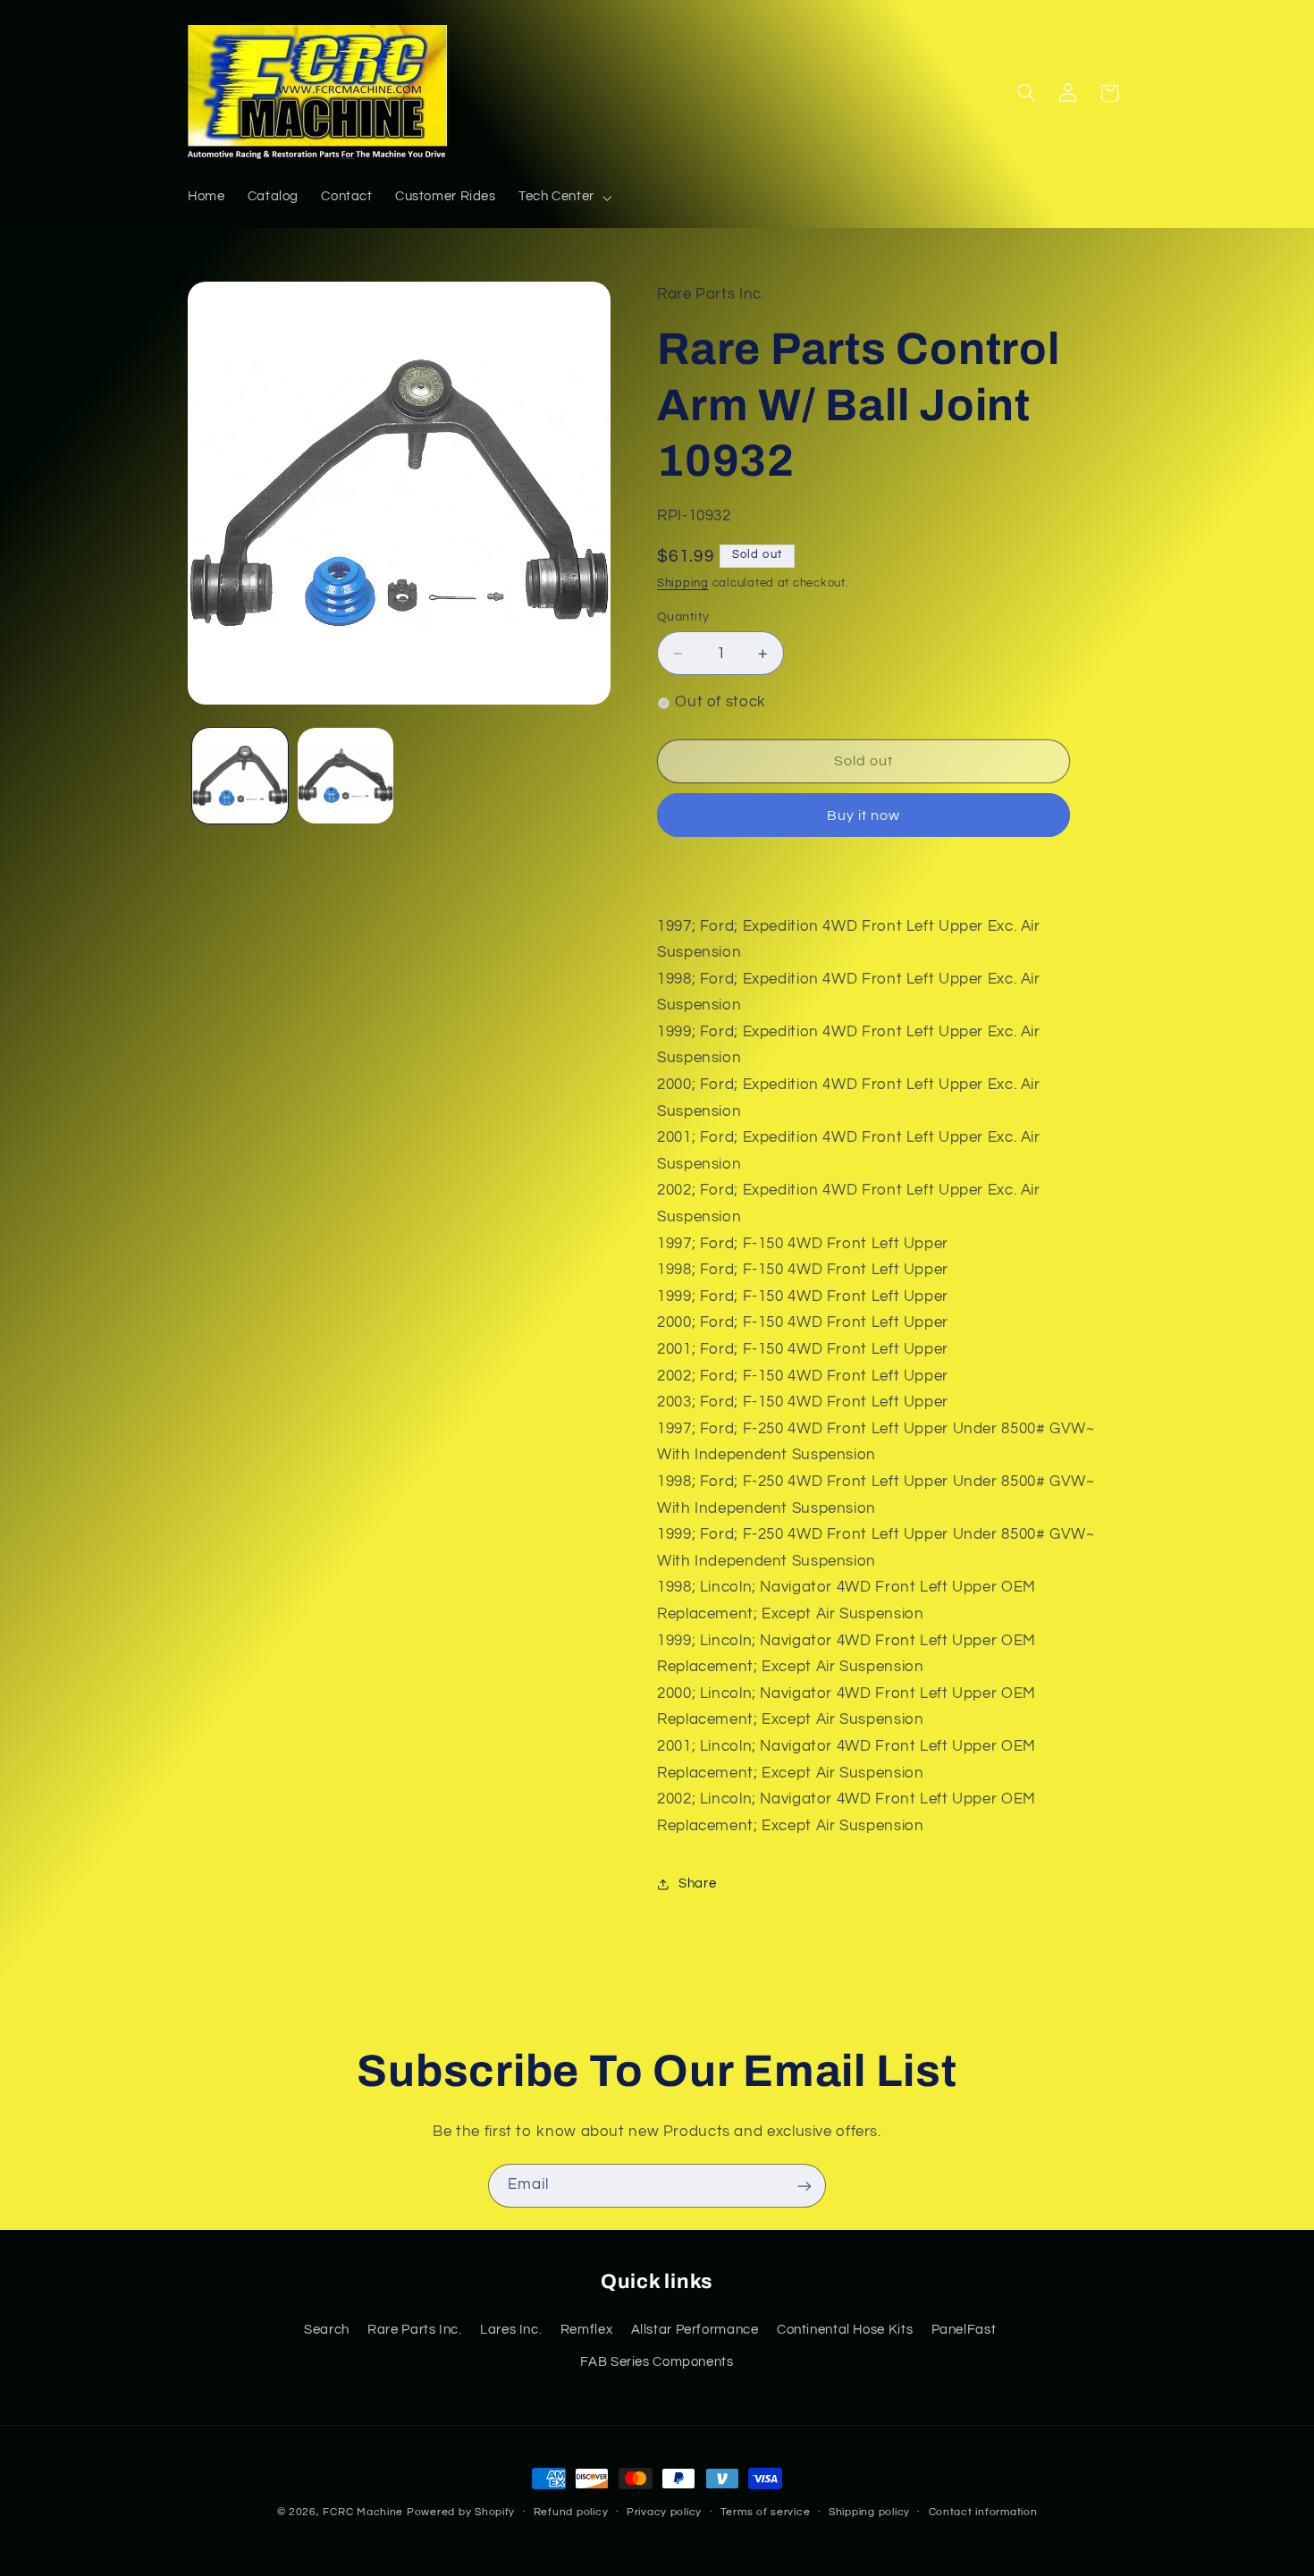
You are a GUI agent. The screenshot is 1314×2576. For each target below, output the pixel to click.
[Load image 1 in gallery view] (240, 776)
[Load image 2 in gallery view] (345, 776)
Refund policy (571, 2513)
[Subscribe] (804, 2186)
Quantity (683, 617)
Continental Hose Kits (845, 2329)
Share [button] (697, 1883)
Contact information (983, 2513)
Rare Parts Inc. (414, 2329)
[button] (563, 198)
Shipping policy (869, 2513)
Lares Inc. (511, 2329)
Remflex (586, 2329)
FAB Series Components (657, 2361)
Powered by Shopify (461, 2512)
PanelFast (964, 2329)
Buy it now (864, 815)
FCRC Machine (363, 2512)
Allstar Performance (695, 2329)
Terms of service (766, 2513)
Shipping (683, 584)
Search (327, 2329)
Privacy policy (664, 2513)
